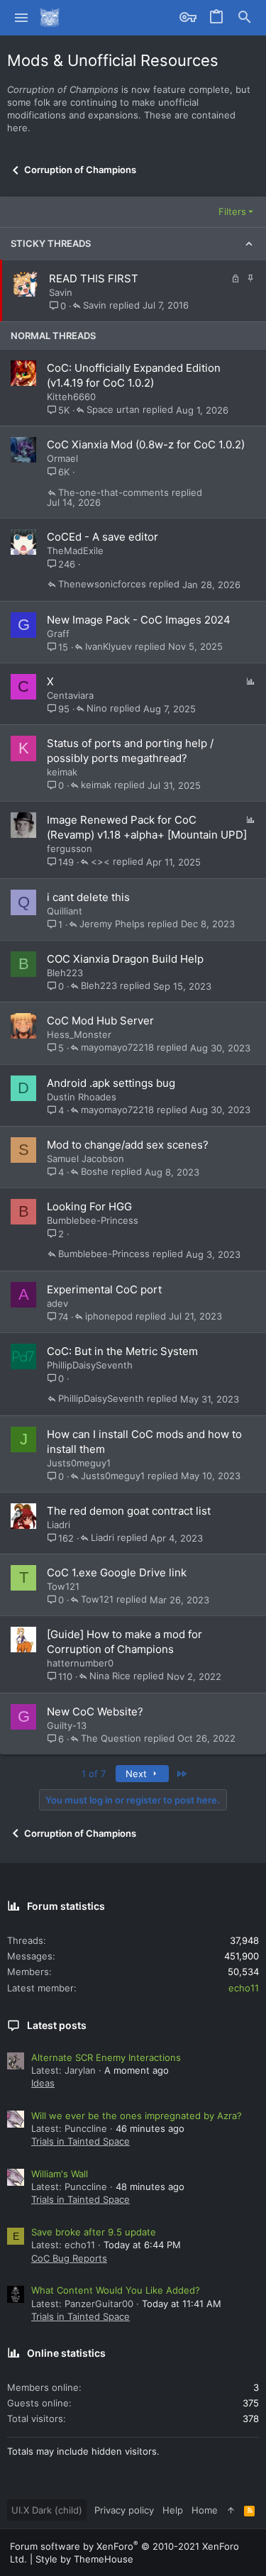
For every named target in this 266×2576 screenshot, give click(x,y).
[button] (22, 18)
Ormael (62, 458)
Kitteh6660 (71, 397)
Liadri (59, 1525)
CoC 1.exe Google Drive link (117, 1572)
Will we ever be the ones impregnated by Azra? (137, 2116)
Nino (97, 709)
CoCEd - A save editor (102, 537)
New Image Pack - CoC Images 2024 (139, 620)
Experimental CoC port (104, 1289)
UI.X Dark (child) (47, 2510)
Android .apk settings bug (111, 1083)
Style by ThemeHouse (84, 2559)
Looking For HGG (89, 1206)
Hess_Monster (79, 1034)
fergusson (70, 848)
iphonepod (109, 1317)
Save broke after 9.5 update (94, 2232)
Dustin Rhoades (82, 1097)
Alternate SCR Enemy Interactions (106, 2057)
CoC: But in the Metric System (122, 1351)
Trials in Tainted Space (81, 2141)
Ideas (43, 2083)
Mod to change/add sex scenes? (128, 1145)
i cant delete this (88, 897)
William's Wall (60, 2174)
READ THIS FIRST (94, 278)
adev (57, 1303)
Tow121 (63, 1586)
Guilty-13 (67, 1725)
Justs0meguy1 (79, 1463)
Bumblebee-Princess (93, 1220)
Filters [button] (232, 211)
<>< (100, 862)
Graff (58, 634)
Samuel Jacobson (85, 1159)
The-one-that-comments (113, 493)
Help (173, 2510)
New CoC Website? (95, 1712)
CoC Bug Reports (69, 2258)
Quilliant (65, 911)
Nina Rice (110, 1676)
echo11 (244, 1988)
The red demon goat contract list (129, 1511)
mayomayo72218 (117, 1048)
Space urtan (113, 410)
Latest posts (57, 2025)
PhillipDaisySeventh (90, 1365)
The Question (111, 1739)
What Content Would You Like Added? (116, 2290)
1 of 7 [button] (94, 1774)
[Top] (231, 2510)
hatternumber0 (80, 1663)
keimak (62, 772)
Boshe (95, 1172)
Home (205, 2510)
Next (138, 1774)
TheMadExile (75, 551)
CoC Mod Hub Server (100, 1021)
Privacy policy (124, 2510)
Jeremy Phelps (112, 924)
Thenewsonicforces (102, 585)
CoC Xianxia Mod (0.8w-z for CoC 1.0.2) (146, 444)
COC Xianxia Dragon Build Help (125, 959)
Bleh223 (65, 973)
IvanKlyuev (109, 647)
